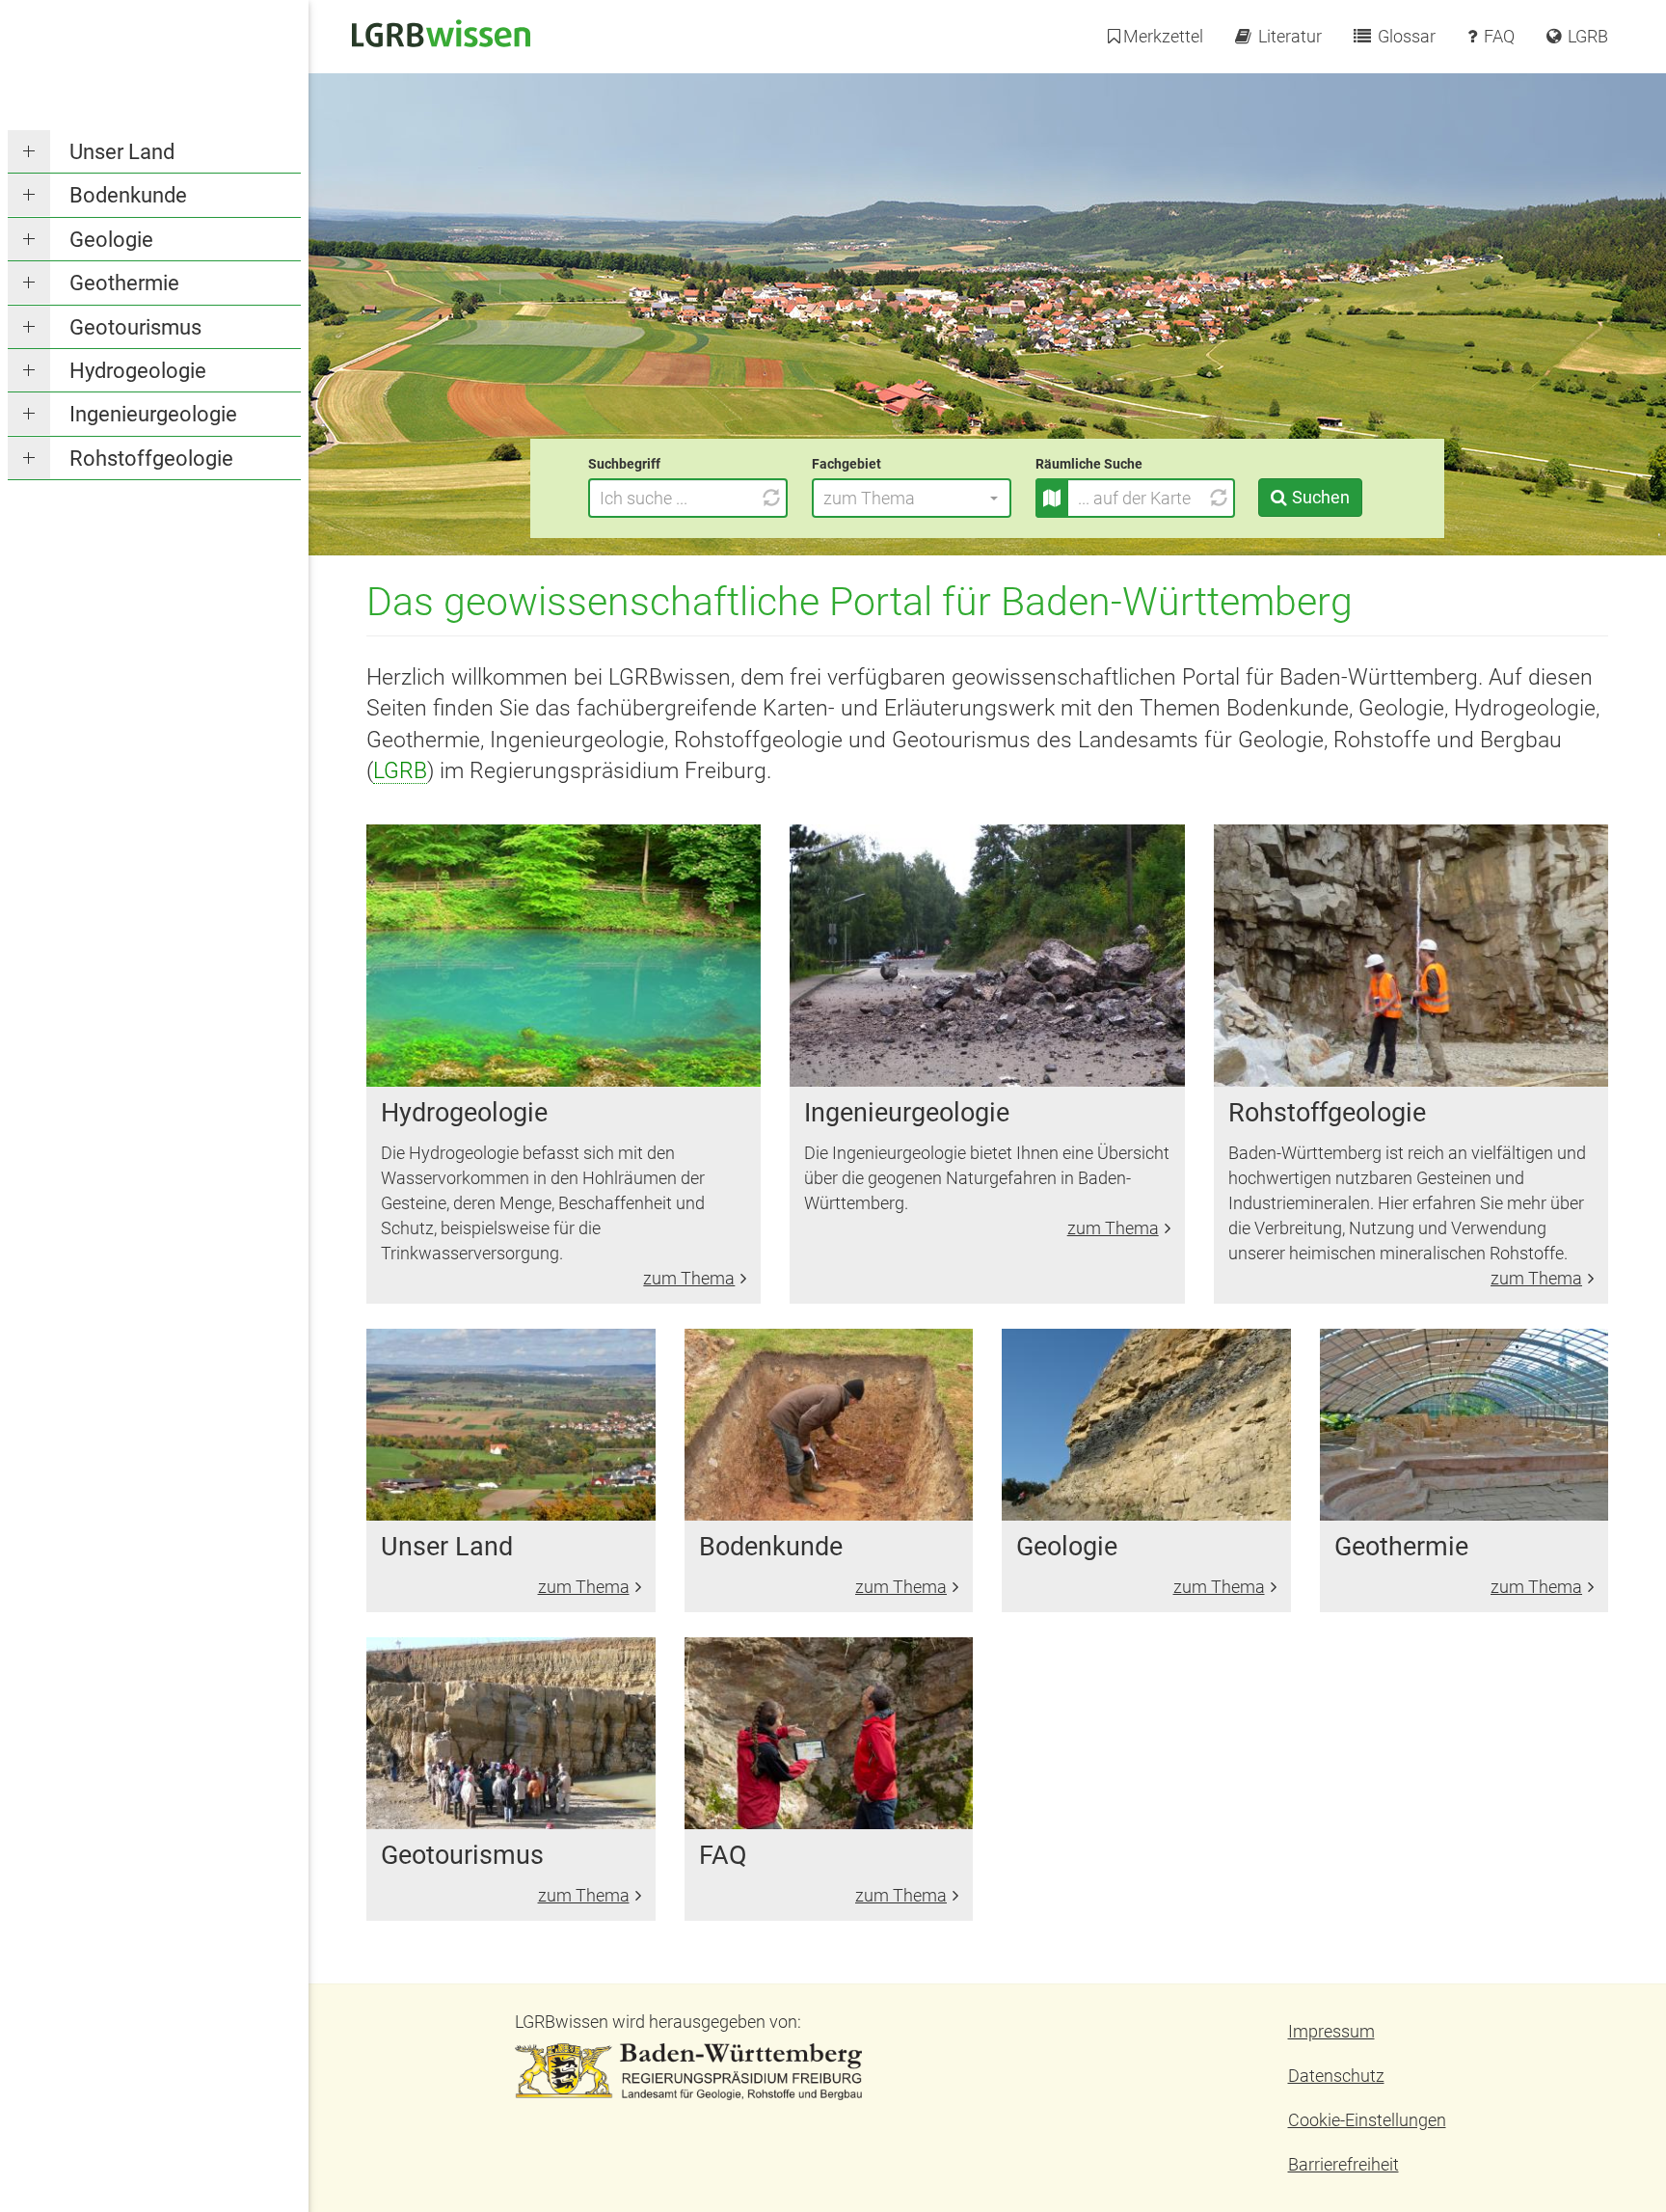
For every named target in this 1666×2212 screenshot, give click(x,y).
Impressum (1331, 2031)
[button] (912, 498)
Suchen (1321, 497)
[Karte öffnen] (1052, 498)
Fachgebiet (846, 464)
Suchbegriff (624, 464)
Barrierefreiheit (1344, 2164)
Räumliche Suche (1089, 464)
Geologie (111, 240)
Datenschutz (1336, 2076)
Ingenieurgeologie (153, 414)
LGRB (400, 770)
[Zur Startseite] (441, 31)
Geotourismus (135, 327)
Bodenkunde (128, 195)
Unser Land (122, 152)
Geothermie (124, 283)
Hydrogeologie (138, 371)
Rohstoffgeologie (151, 459)
